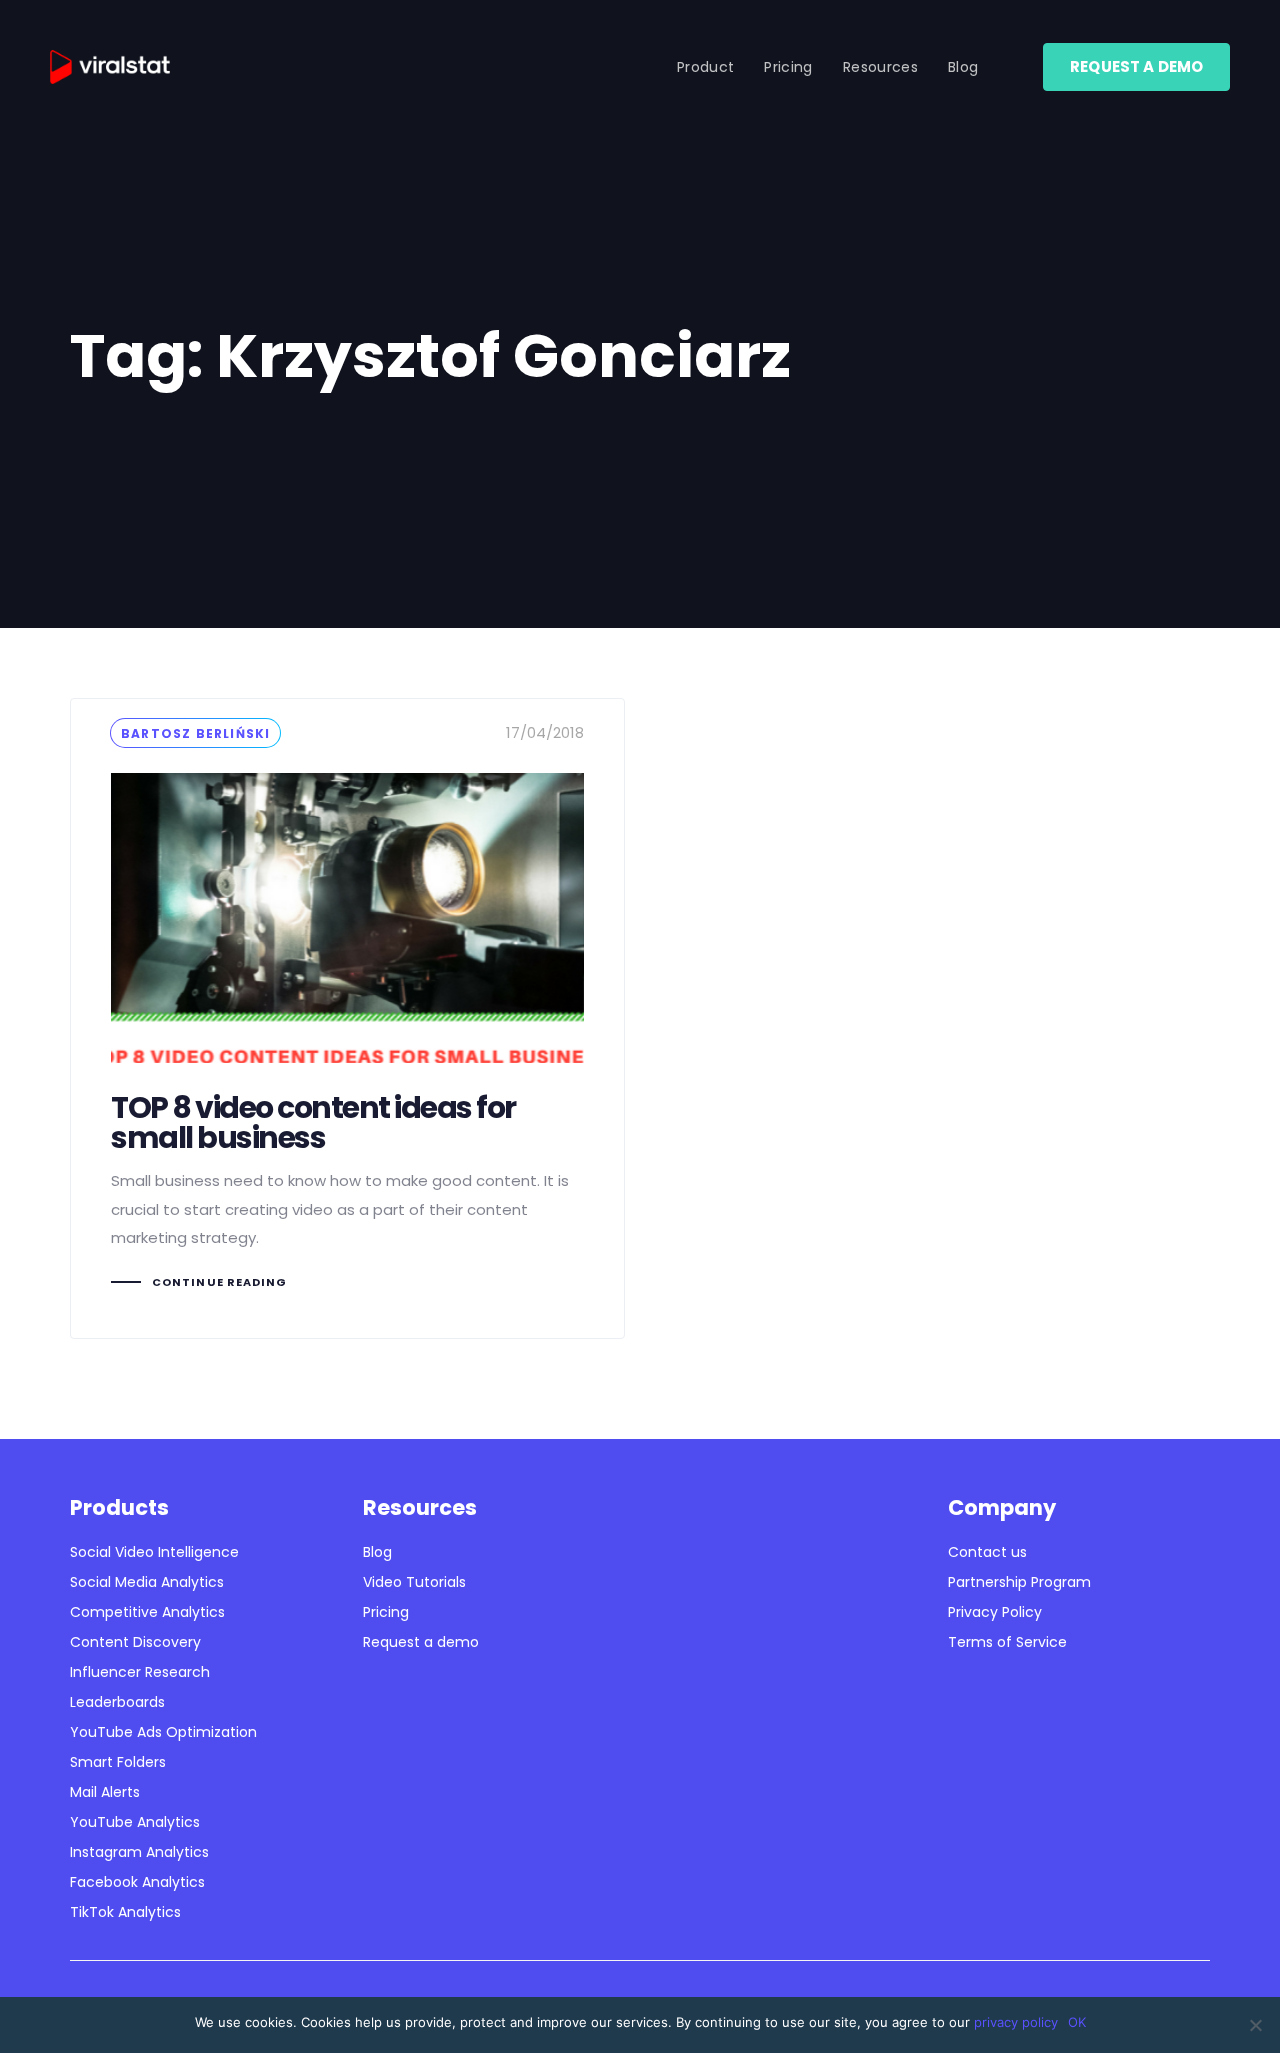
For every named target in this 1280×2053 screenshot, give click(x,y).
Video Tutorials (414, 1582)
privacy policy (1016, 2022)
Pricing (386, 1612)
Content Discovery (135, 1642)
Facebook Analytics (137, 1882)
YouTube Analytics (135, 1822)
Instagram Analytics (139, 1852)
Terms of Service (1007, 1642)
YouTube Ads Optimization (163, 1732)
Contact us (987, 1552)
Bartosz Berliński (195, 733)
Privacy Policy (995, 1612)
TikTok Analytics (125, 1912)
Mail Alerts (105, 1792)
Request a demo (421, 1642)
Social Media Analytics (147, 1582)
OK (1077, 2022)
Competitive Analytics (147, 1612)
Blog (377, 1552)
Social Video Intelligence (154, 1552)
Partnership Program (1019, 1582)
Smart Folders (118, 1762)
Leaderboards (117, 1702)
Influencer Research (140, 1672)
